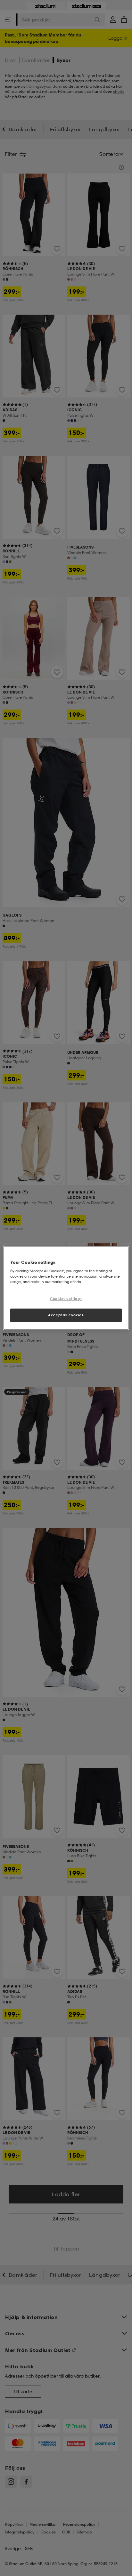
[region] (66, 1288)
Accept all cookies (66, 1315)
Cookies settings (66, 1299)
